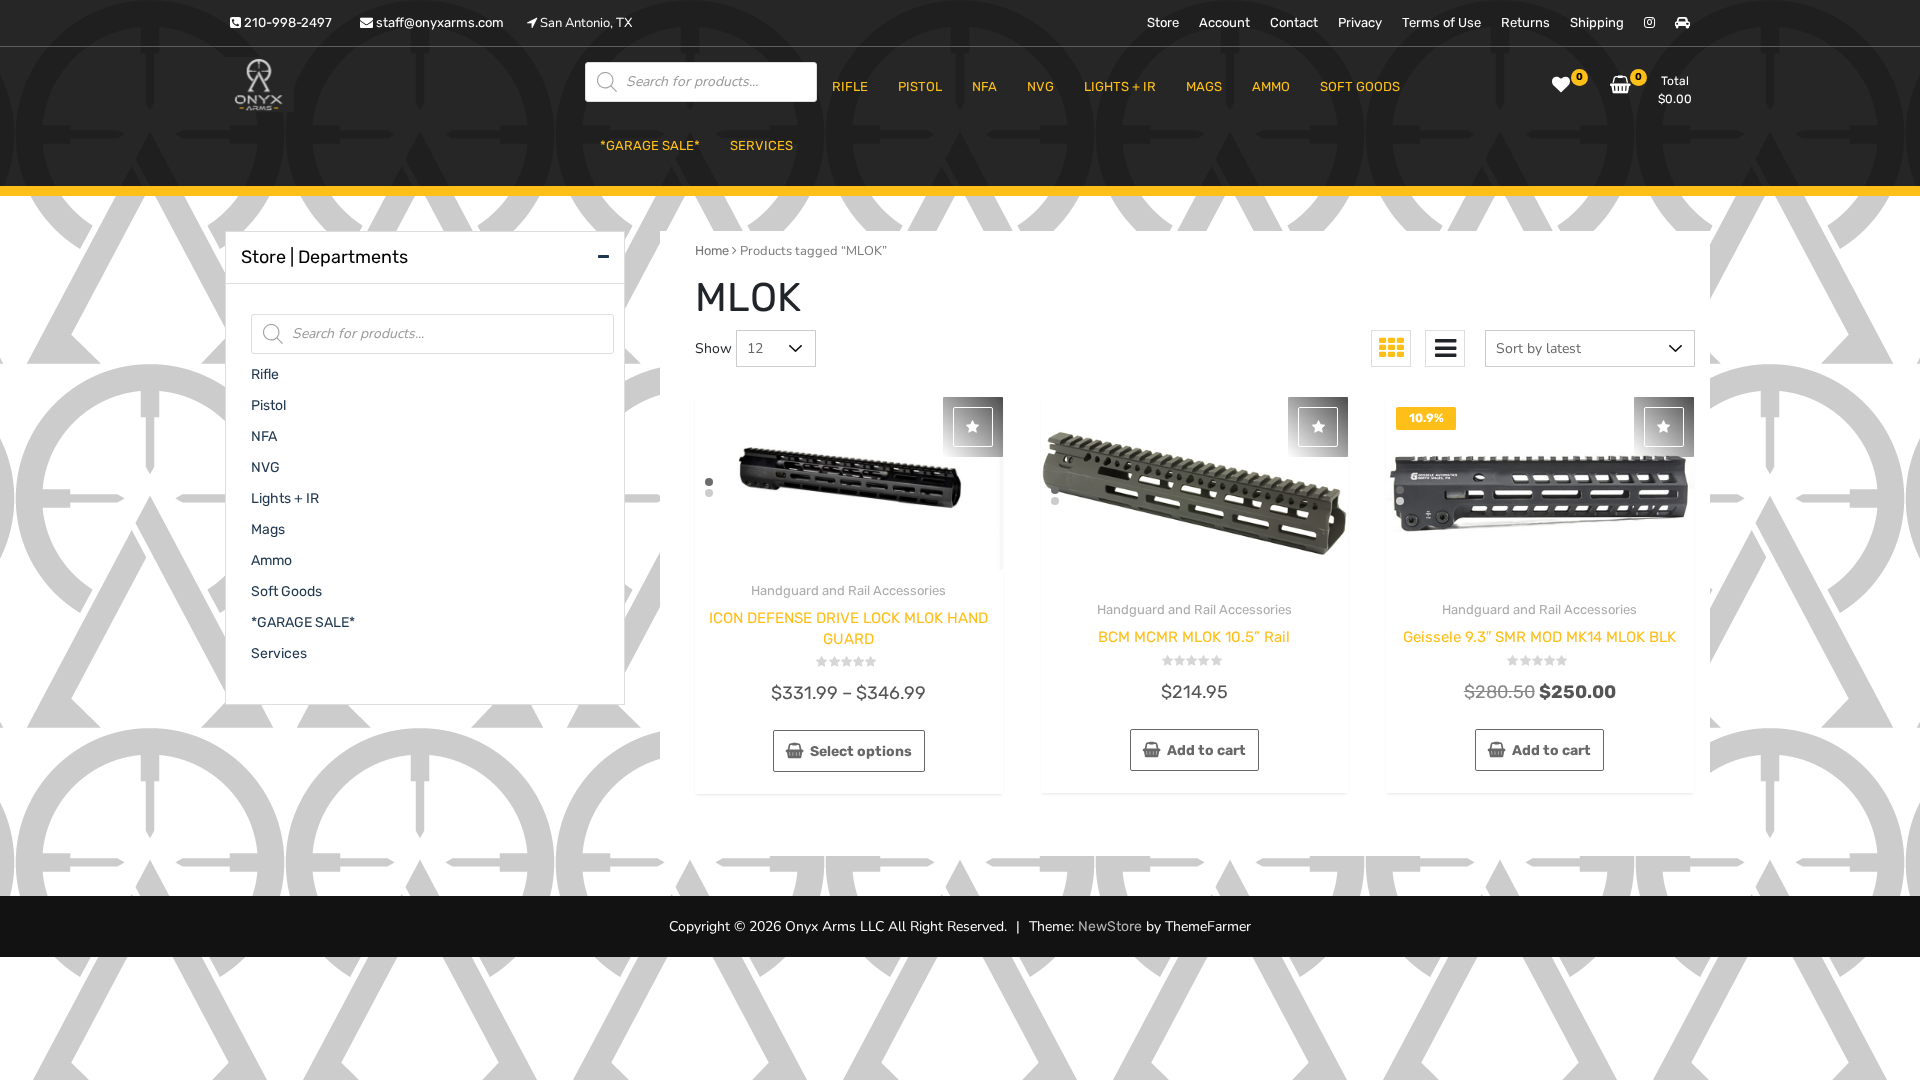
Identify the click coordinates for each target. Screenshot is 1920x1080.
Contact (1294, 22)
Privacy (1360, 22)
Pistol (268, 405)
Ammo (271, 560)
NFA (264, 436)
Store (1163, 22)
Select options (861, 751)
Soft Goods (286, 591)
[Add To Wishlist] (973, 427)
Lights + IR (285, 498)
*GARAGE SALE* (303, 622)
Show (713, 348)
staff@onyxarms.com (438, 22)
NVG (265, 467)
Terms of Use (1441, 22)
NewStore (1110, 926)
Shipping (1597, 22)
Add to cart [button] (1206, 750)
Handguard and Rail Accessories (848, 590)
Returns (1525, 22)
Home (712, 250)
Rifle (265, 374)
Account (1224, 22)
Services (279, 653)
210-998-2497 (286, 22)
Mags (268, 529)
